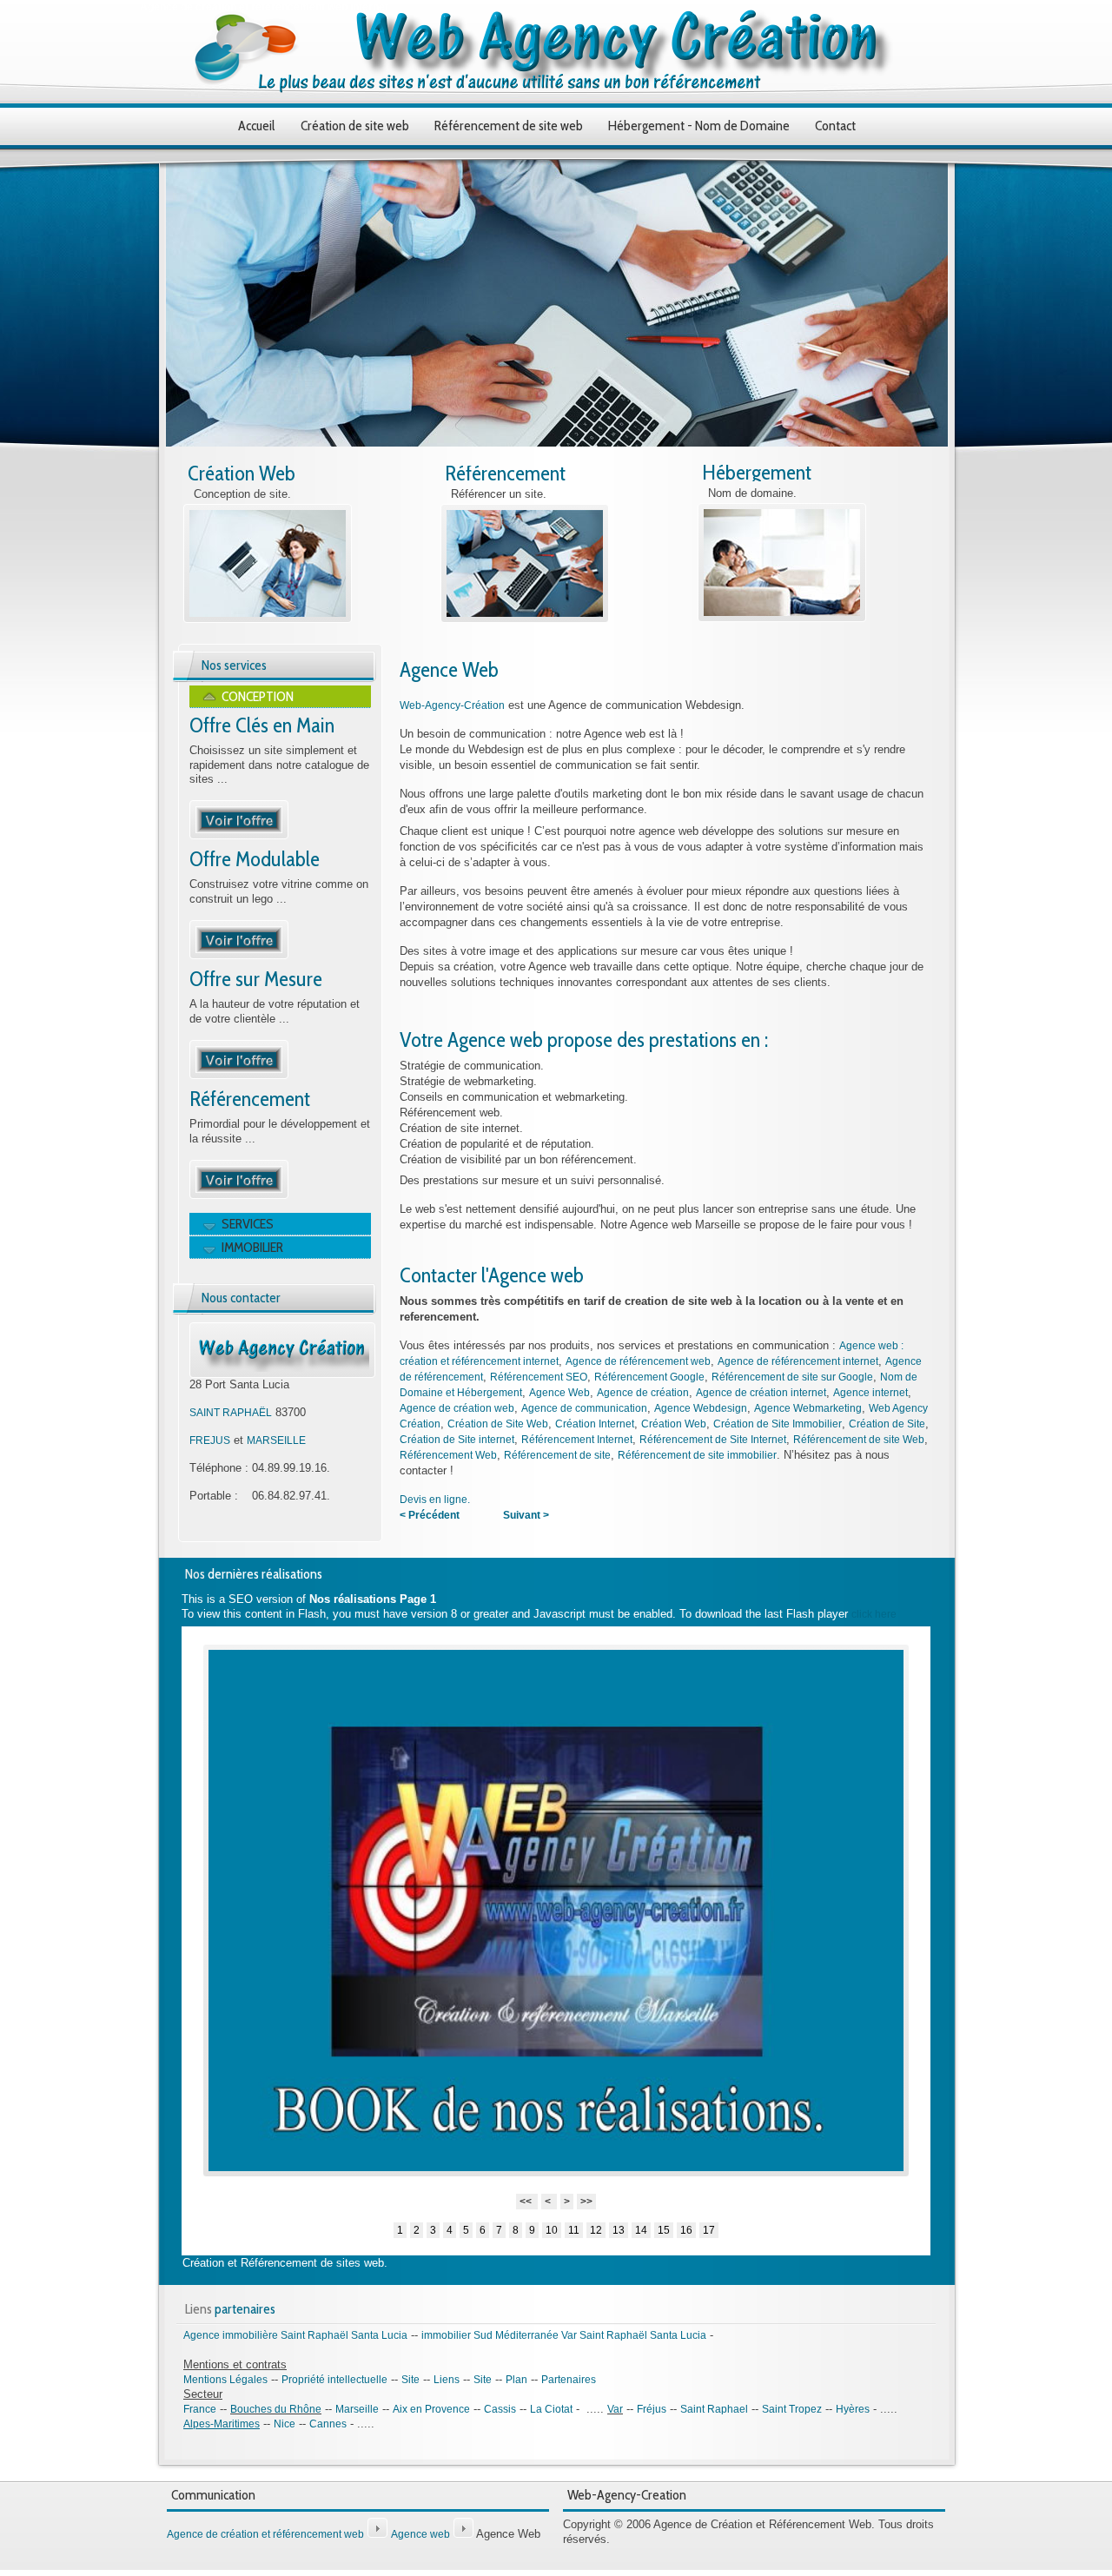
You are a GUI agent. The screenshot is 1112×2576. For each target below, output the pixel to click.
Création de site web (355, 126)
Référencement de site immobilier (697, 1455)
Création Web (242, 473)
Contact (835, 126)
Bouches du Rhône (276, 2409)
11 (574, 2230)
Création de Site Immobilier (778, 1424)
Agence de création (643, 1393)
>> (586, 2202)
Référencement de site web (509, 126)
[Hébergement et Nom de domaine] (782, 619)
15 (664, 2230)
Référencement (505, 473)
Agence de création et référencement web (265, 2534)
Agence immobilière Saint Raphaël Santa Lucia (295, 2335)
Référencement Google (649, 1377)
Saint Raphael (714, 2409)
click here (874, 1614)
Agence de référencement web (638, 1361)
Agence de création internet (761, 1393)
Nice (285, 2424)
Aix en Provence (431, 2409)
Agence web (420, 2534)
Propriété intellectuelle (334, 2380)
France (200, 2409)
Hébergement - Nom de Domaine (699, 126)
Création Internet (595, 1424)
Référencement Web (448, 1455)
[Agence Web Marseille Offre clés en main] (239, 836)
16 (686, 2230)
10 (552, 2230)
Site (410, 2380)
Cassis (500, 2409)
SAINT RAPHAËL (231, 1413)
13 (619, 2230)
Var (615, 2409)
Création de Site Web (498, 1424)
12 (596, 2230)
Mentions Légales (225, 2380)
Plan (516, 2380)
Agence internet (870, 1393)
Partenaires (569, 2380)
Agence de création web (457, 1408)
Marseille (357, 2409)
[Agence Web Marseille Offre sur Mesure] (239, 1076)
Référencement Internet (577, 1440)
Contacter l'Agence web (492, 1275)
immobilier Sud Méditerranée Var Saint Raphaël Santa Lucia (564, 2335)
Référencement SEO (539, 1377)
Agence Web (449, 669)
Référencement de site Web (859, 1440)
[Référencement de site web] (525, 619)
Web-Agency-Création (452, 705)
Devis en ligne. (435, 1500)
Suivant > (526, 1515)
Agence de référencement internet (798, 1361)
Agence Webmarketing (808, 1408)
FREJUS (210, 1440)
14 (641, 2230)
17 (709, 2230)
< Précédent (430, 1515)
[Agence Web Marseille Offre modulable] (239, 956)
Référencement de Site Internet (713, 1440)
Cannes (328, 2424)
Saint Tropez (792, 2409)
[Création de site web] (268, 619)
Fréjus (652, 2409)
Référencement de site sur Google (792, 1377)
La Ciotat (551, 2409)
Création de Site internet (457, 1440)
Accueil (257, 126)
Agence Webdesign (701, 1408)
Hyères (853, 2409)
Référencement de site (557, 1455)
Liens (447, 2380)
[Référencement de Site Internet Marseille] (239, 1195)
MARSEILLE (276, 1440)
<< (527, 2202)
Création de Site (887, 1424)
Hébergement (757, 472)
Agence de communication (584, 1408)
